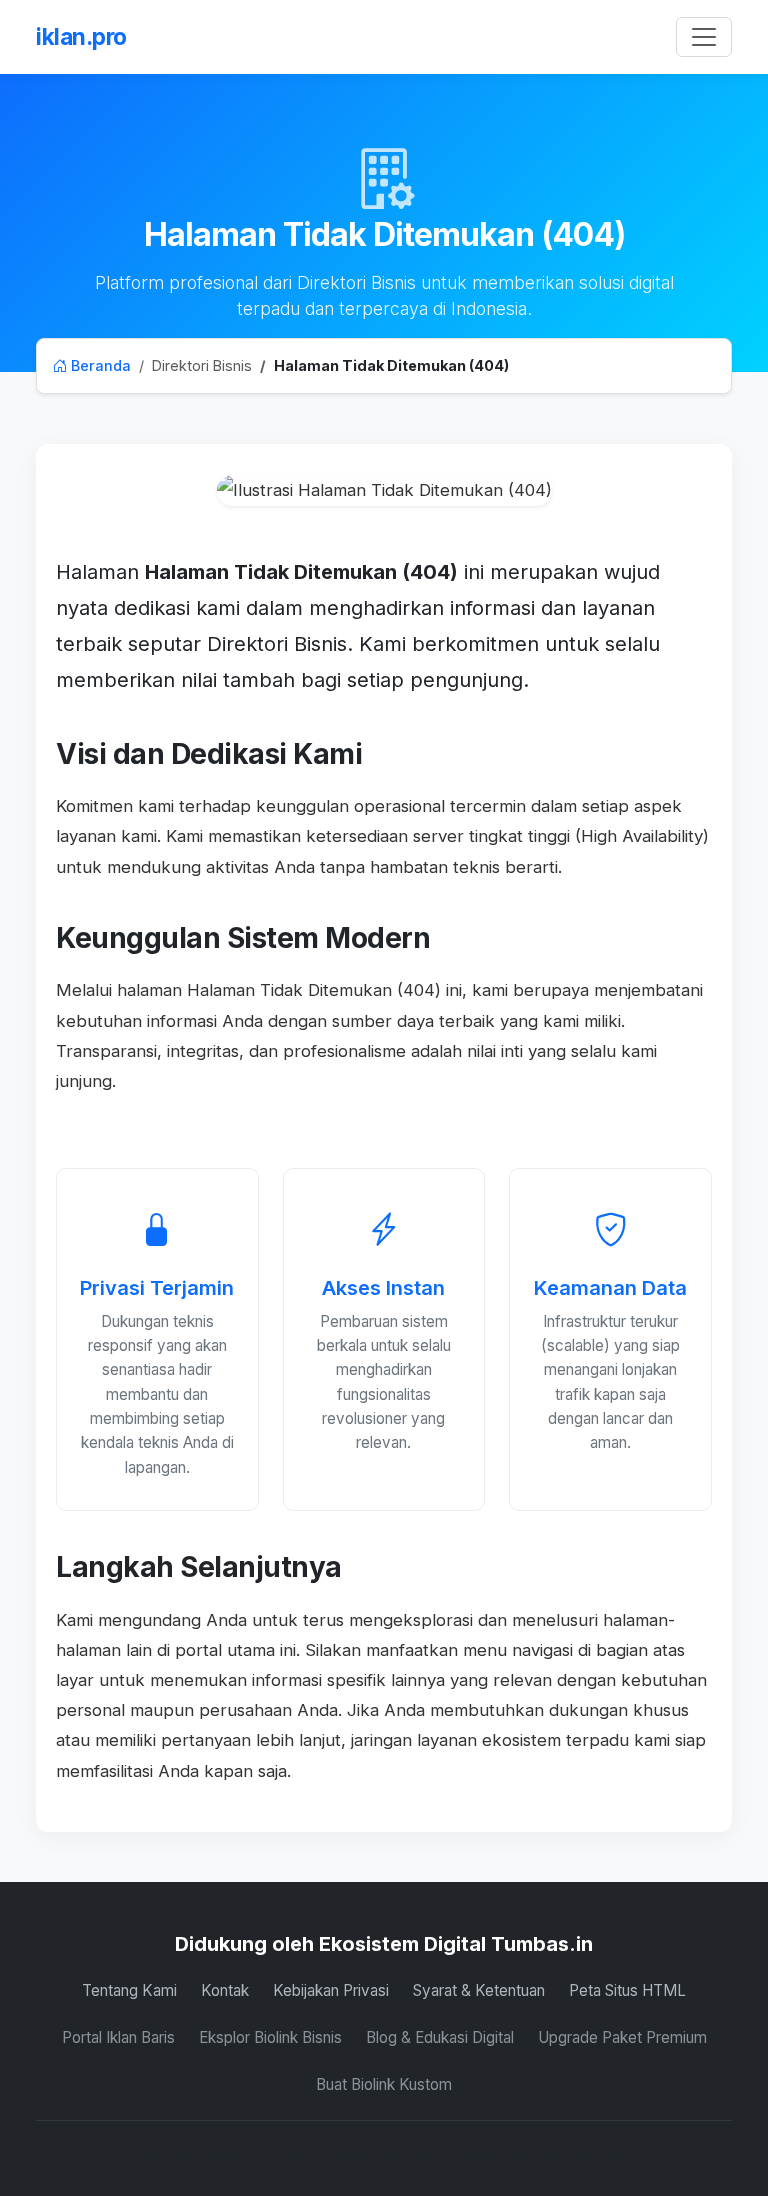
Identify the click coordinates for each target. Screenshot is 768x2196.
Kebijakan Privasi (331, 1990)
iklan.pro (81, 36)
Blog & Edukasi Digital (440, 2037)
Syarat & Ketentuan (479, 1990)
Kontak (225, 1990)
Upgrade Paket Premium (622, 2037)
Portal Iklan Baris (118, 2037)
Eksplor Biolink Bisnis (270, 2037)
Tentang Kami (129, 1990)
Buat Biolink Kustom (384, 2084)
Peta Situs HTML (627, 1990)
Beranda (99, 365)
